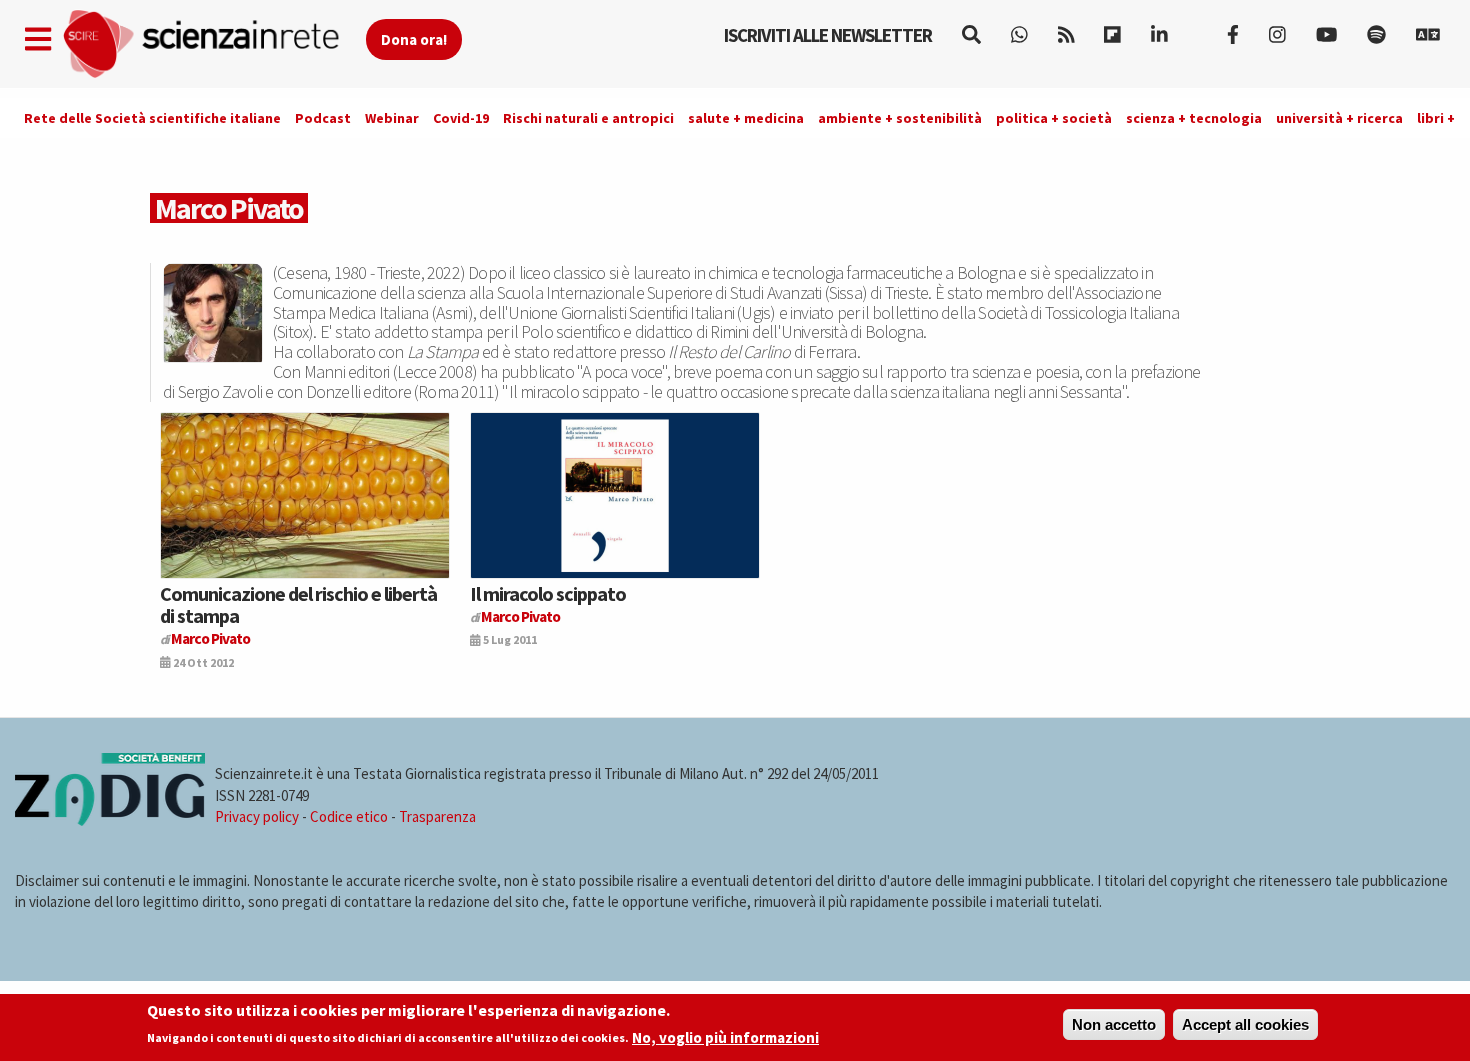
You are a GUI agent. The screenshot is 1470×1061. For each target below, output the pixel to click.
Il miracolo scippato (548, 593)
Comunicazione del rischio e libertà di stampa (298, 604)
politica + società (1054, 118)
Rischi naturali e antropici (588, 118)
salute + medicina (746, 118)
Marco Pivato (210, 638)
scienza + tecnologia (1194, 118)
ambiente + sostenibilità (900, 118)
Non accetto (1114, 1024)
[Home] (213, 44)
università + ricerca (1339, 118)
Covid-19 (461, 118)
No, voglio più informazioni (725, 1037)
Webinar (392, 118)
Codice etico (349, 816)
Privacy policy (257, 816)
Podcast (323, 118)
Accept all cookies (1245, 1024)
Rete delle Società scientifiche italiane (152, 118)
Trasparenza (437, 816)
